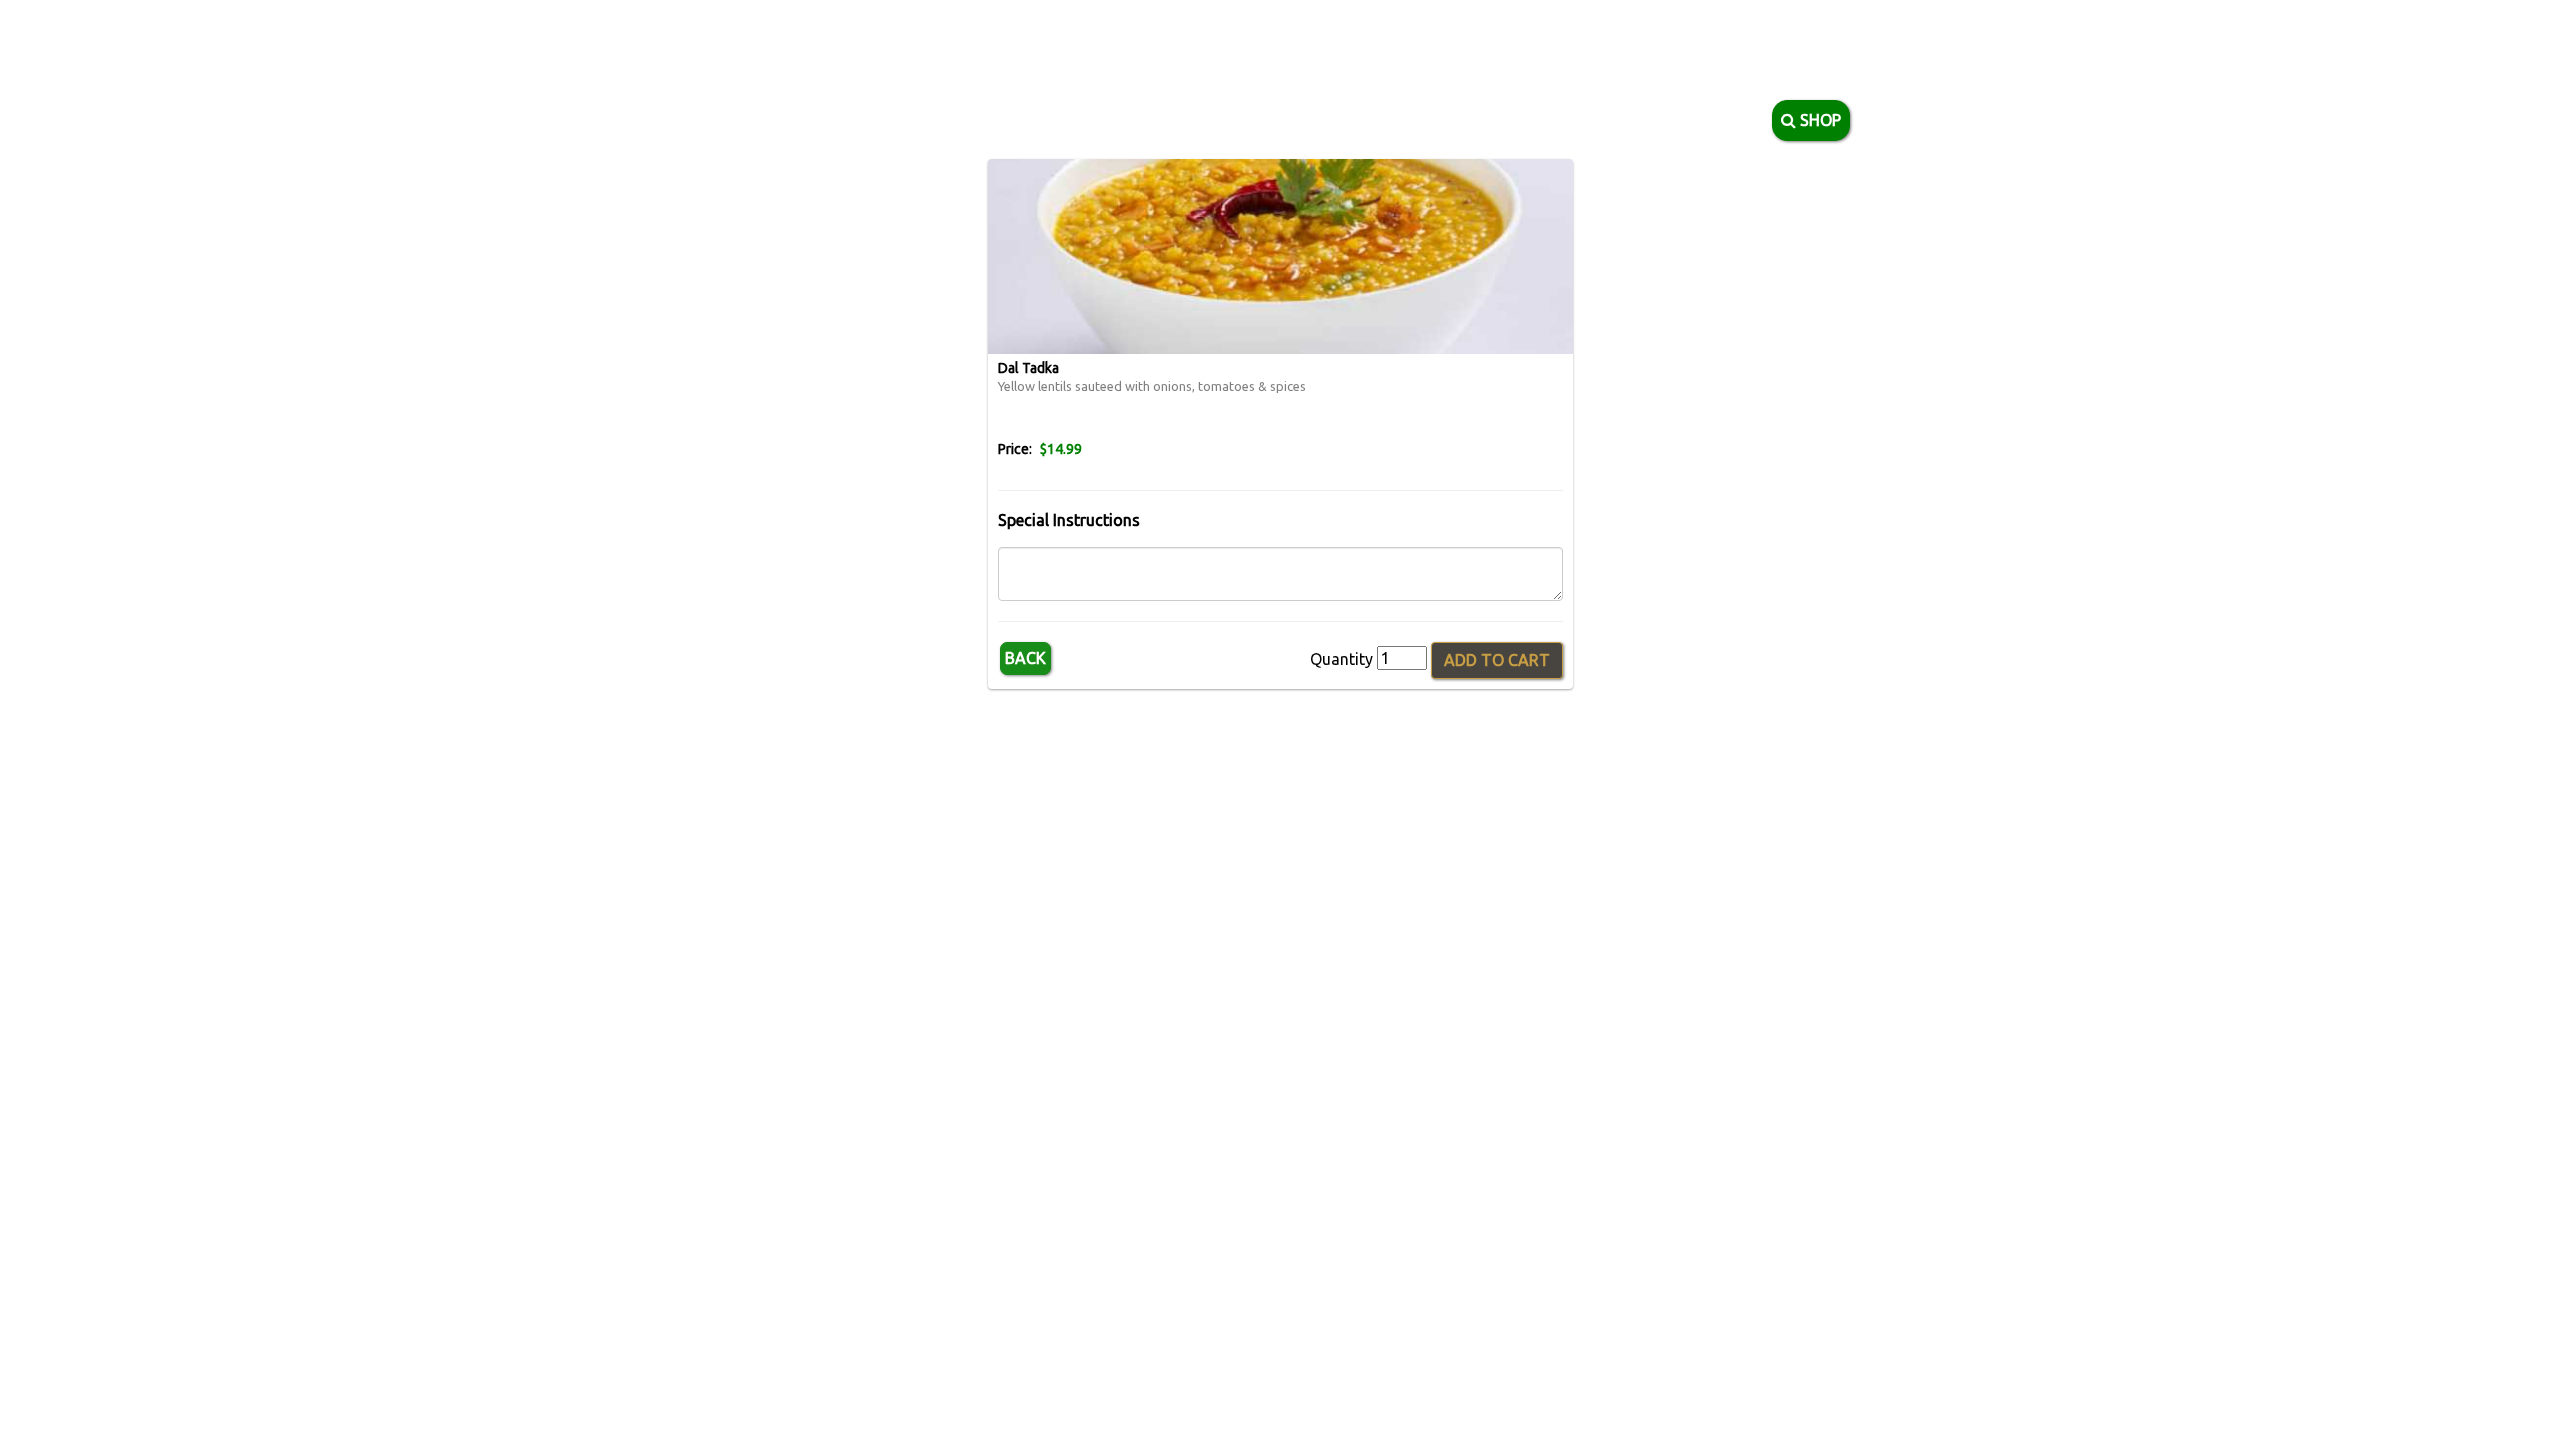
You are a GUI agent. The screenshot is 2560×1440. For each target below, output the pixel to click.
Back (1025, 658)
